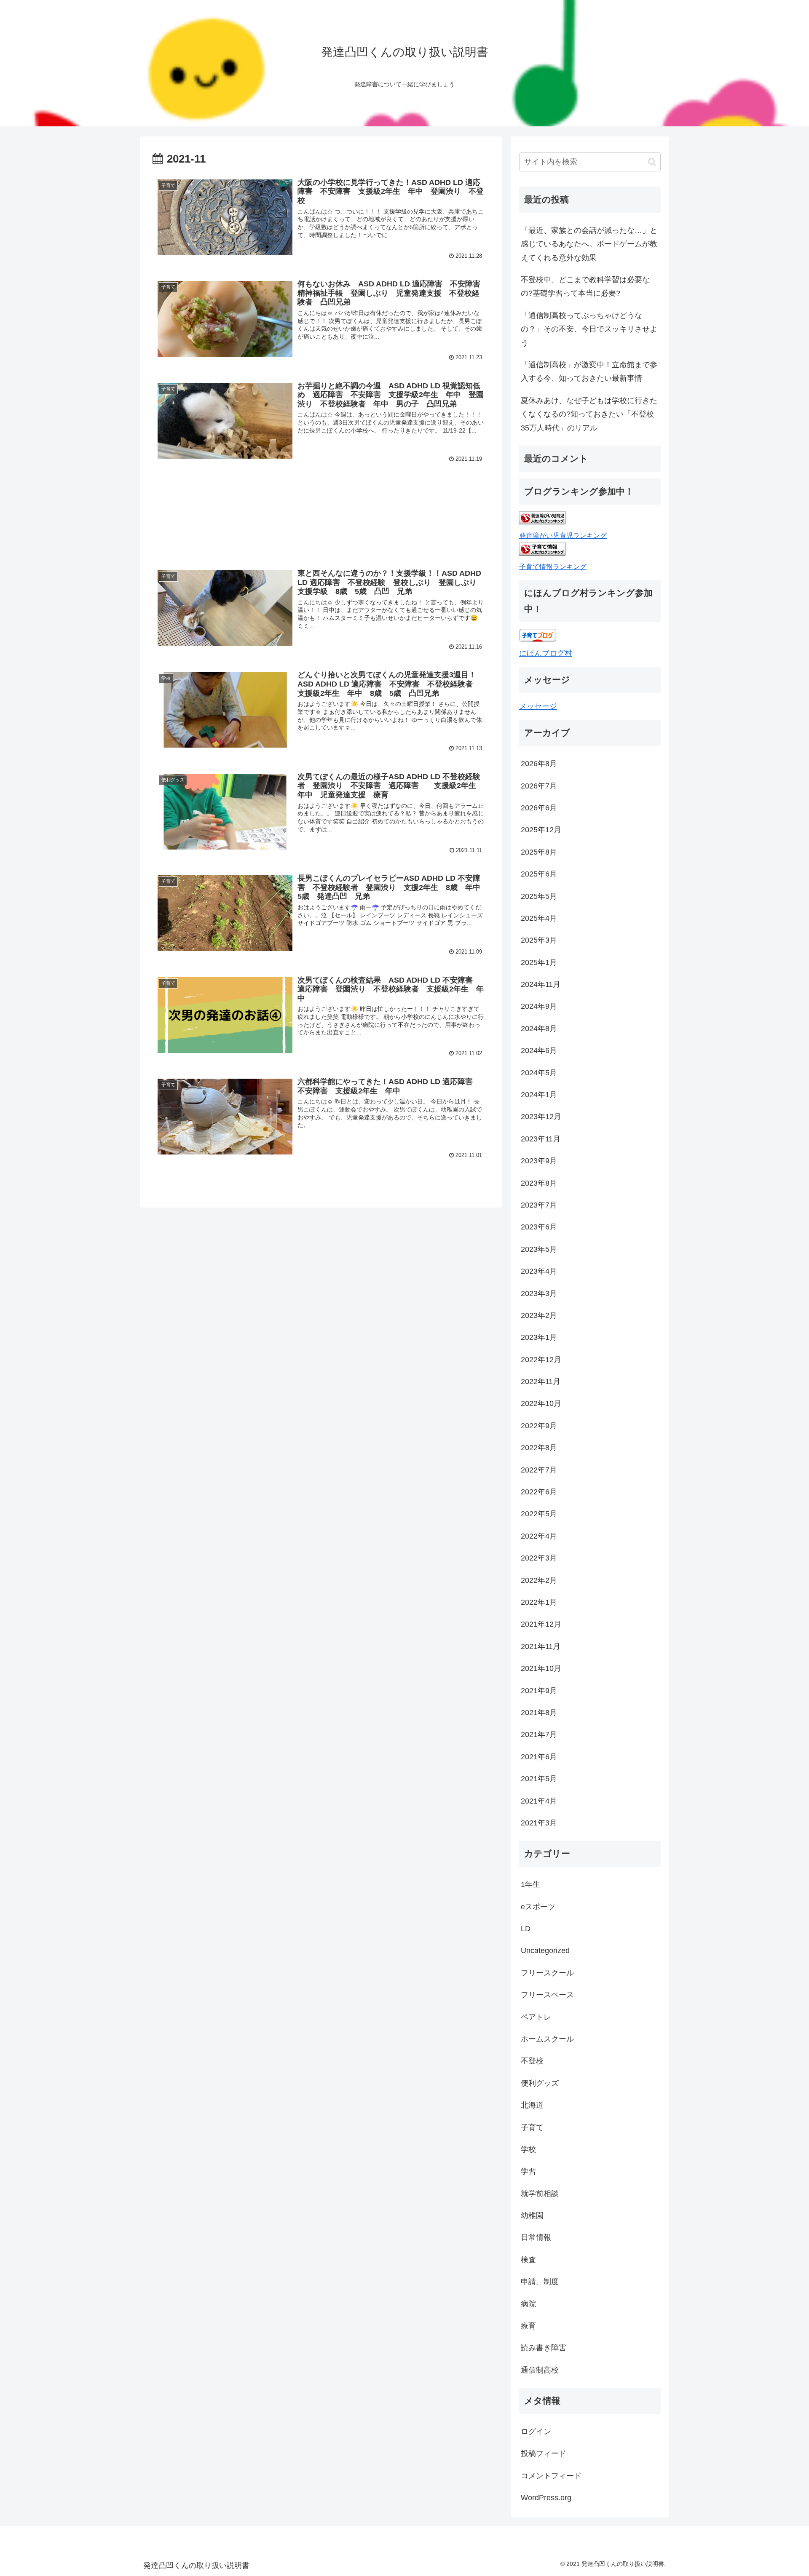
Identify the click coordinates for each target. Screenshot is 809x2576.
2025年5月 (539, 896)
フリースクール (547, 1973)
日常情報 (536, 2237)
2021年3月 (539, 1823)
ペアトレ (536, 2017)
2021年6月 (539, 1757)
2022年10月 (541, 1403)
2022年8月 (539, 1448)
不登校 (532, 2061)
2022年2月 (539, 1580)
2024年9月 (539, 1006)
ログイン (536, 2432)
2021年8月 (539, 1713)
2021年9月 (539, 1691)
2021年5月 (539, 1779)
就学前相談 (540, 2194)
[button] (652, 162)
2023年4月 (539, 1271)
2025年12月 (541, 830)
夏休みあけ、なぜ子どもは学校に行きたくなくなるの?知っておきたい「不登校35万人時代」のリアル (589, 414)
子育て (532, 2127)
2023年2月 (539, 1315)
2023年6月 (539, 1227)
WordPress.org (546, 2498)
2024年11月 (541, 984)
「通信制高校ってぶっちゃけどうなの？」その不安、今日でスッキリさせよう (589, 329)
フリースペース (547, 1995)
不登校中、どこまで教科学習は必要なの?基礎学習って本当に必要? (585, 286)
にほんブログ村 (546, 653)
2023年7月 (539, 1205)
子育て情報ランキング (553, 567)
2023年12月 (541, 1117)
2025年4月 (539, 918)
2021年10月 (541, 1668)
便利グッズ (540, 2083)
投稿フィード (544, 2453)
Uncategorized (545, 1951)
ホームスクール (547, 2039)
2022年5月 (539, 1514)
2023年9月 (539, 1161)
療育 (528, 2326)
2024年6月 (539, 1050)
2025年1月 (539, 962)
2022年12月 (541, 1360)
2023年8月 (539, 1183)
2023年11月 (541, 1139)
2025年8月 (539, 852)
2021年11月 (541, 1646)
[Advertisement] (321, 521)
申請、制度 (540, 2282)
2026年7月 (539, 786)
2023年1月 (539, 1337)
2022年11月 (541, 1382)
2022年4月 (539, 1536)
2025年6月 (539, 874)
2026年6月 (539, 808)
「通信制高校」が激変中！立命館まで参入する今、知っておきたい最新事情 (589, 371)
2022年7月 (539, 1470)
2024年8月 (539, 1029)
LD (526, 1929)
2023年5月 (539, 1249)
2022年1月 (539, 1602)
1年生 (530, 1884)
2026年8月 (539, 764)
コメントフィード (551, 2476)
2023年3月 (539, 1293)
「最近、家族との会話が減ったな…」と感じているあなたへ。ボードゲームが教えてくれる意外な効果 (589, 244)
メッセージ (538, 706)
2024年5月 (539, 1073)
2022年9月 (539, 1426)
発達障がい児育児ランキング (563, 535)
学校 (528, 2149)
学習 (528, 2171)
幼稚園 (532, 2215)
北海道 (532, 2105)
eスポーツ (538, 1907)
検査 (528, 2260)
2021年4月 (539, 1801)
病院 (528, 2304)
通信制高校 (540, 2370)
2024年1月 (539, 1095)
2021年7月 (539, 1734)
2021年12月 (541, 1624)
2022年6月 (539, 1492)
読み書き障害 (544, 2348)
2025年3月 (539, 940)
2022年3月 (539, 1558)
